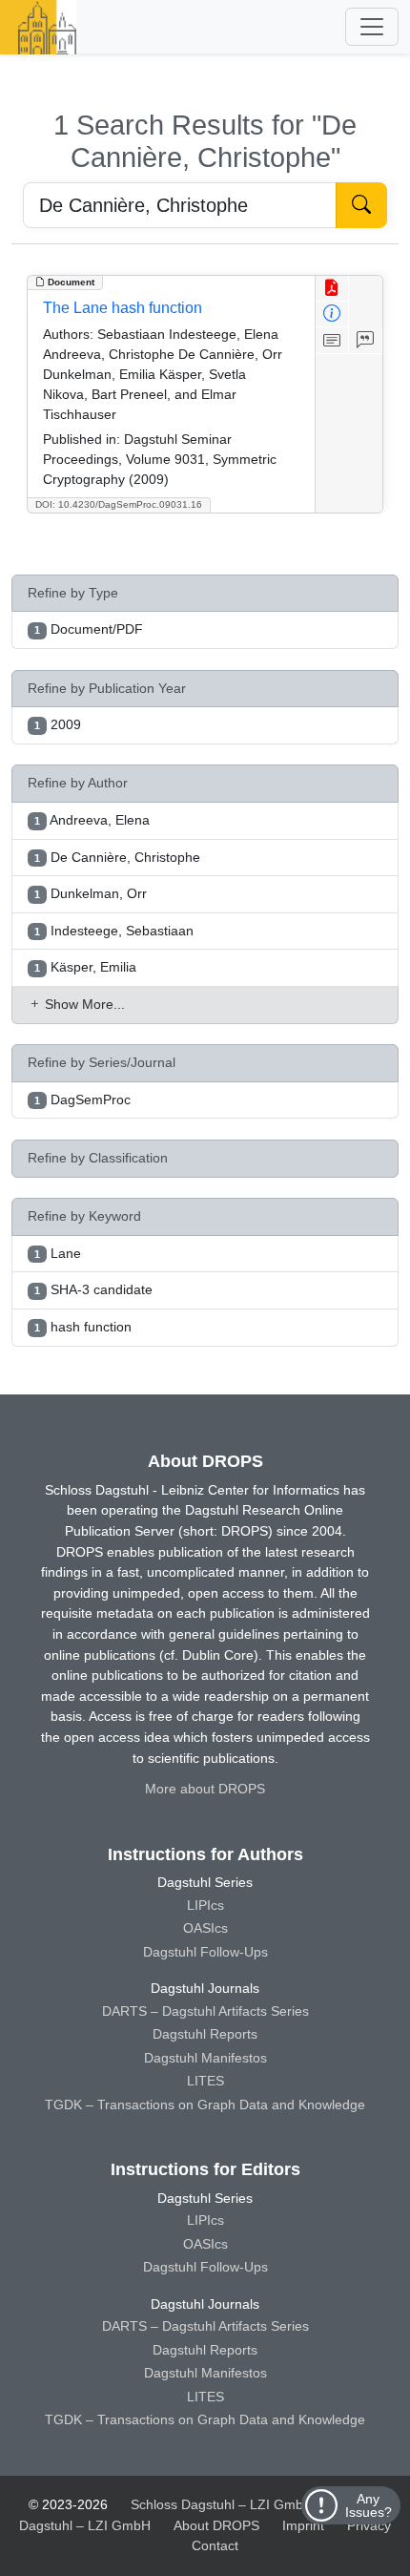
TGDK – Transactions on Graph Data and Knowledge (205, 2105)
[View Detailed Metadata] (332, 314)
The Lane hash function (123, 308)
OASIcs (205, 1928)
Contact (215, 2545)
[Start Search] (361, 205)
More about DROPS (205, 1789)
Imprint (303, 2525)
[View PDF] (332, 289)
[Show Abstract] (332, 340)
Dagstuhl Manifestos (205, 2058)
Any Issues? (369, 2505)
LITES (205, 2081)
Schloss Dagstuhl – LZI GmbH (222, 2504)
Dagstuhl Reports (205, 2034)
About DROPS (216, 2525)
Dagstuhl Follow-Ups (205, 1952)
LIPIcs (205, 1905)
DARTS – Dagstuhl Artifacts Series (205, 2011)
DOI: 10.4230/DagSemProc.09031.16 (119, 504)
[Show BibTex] (366, 340)
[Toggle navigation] (372, 27)
